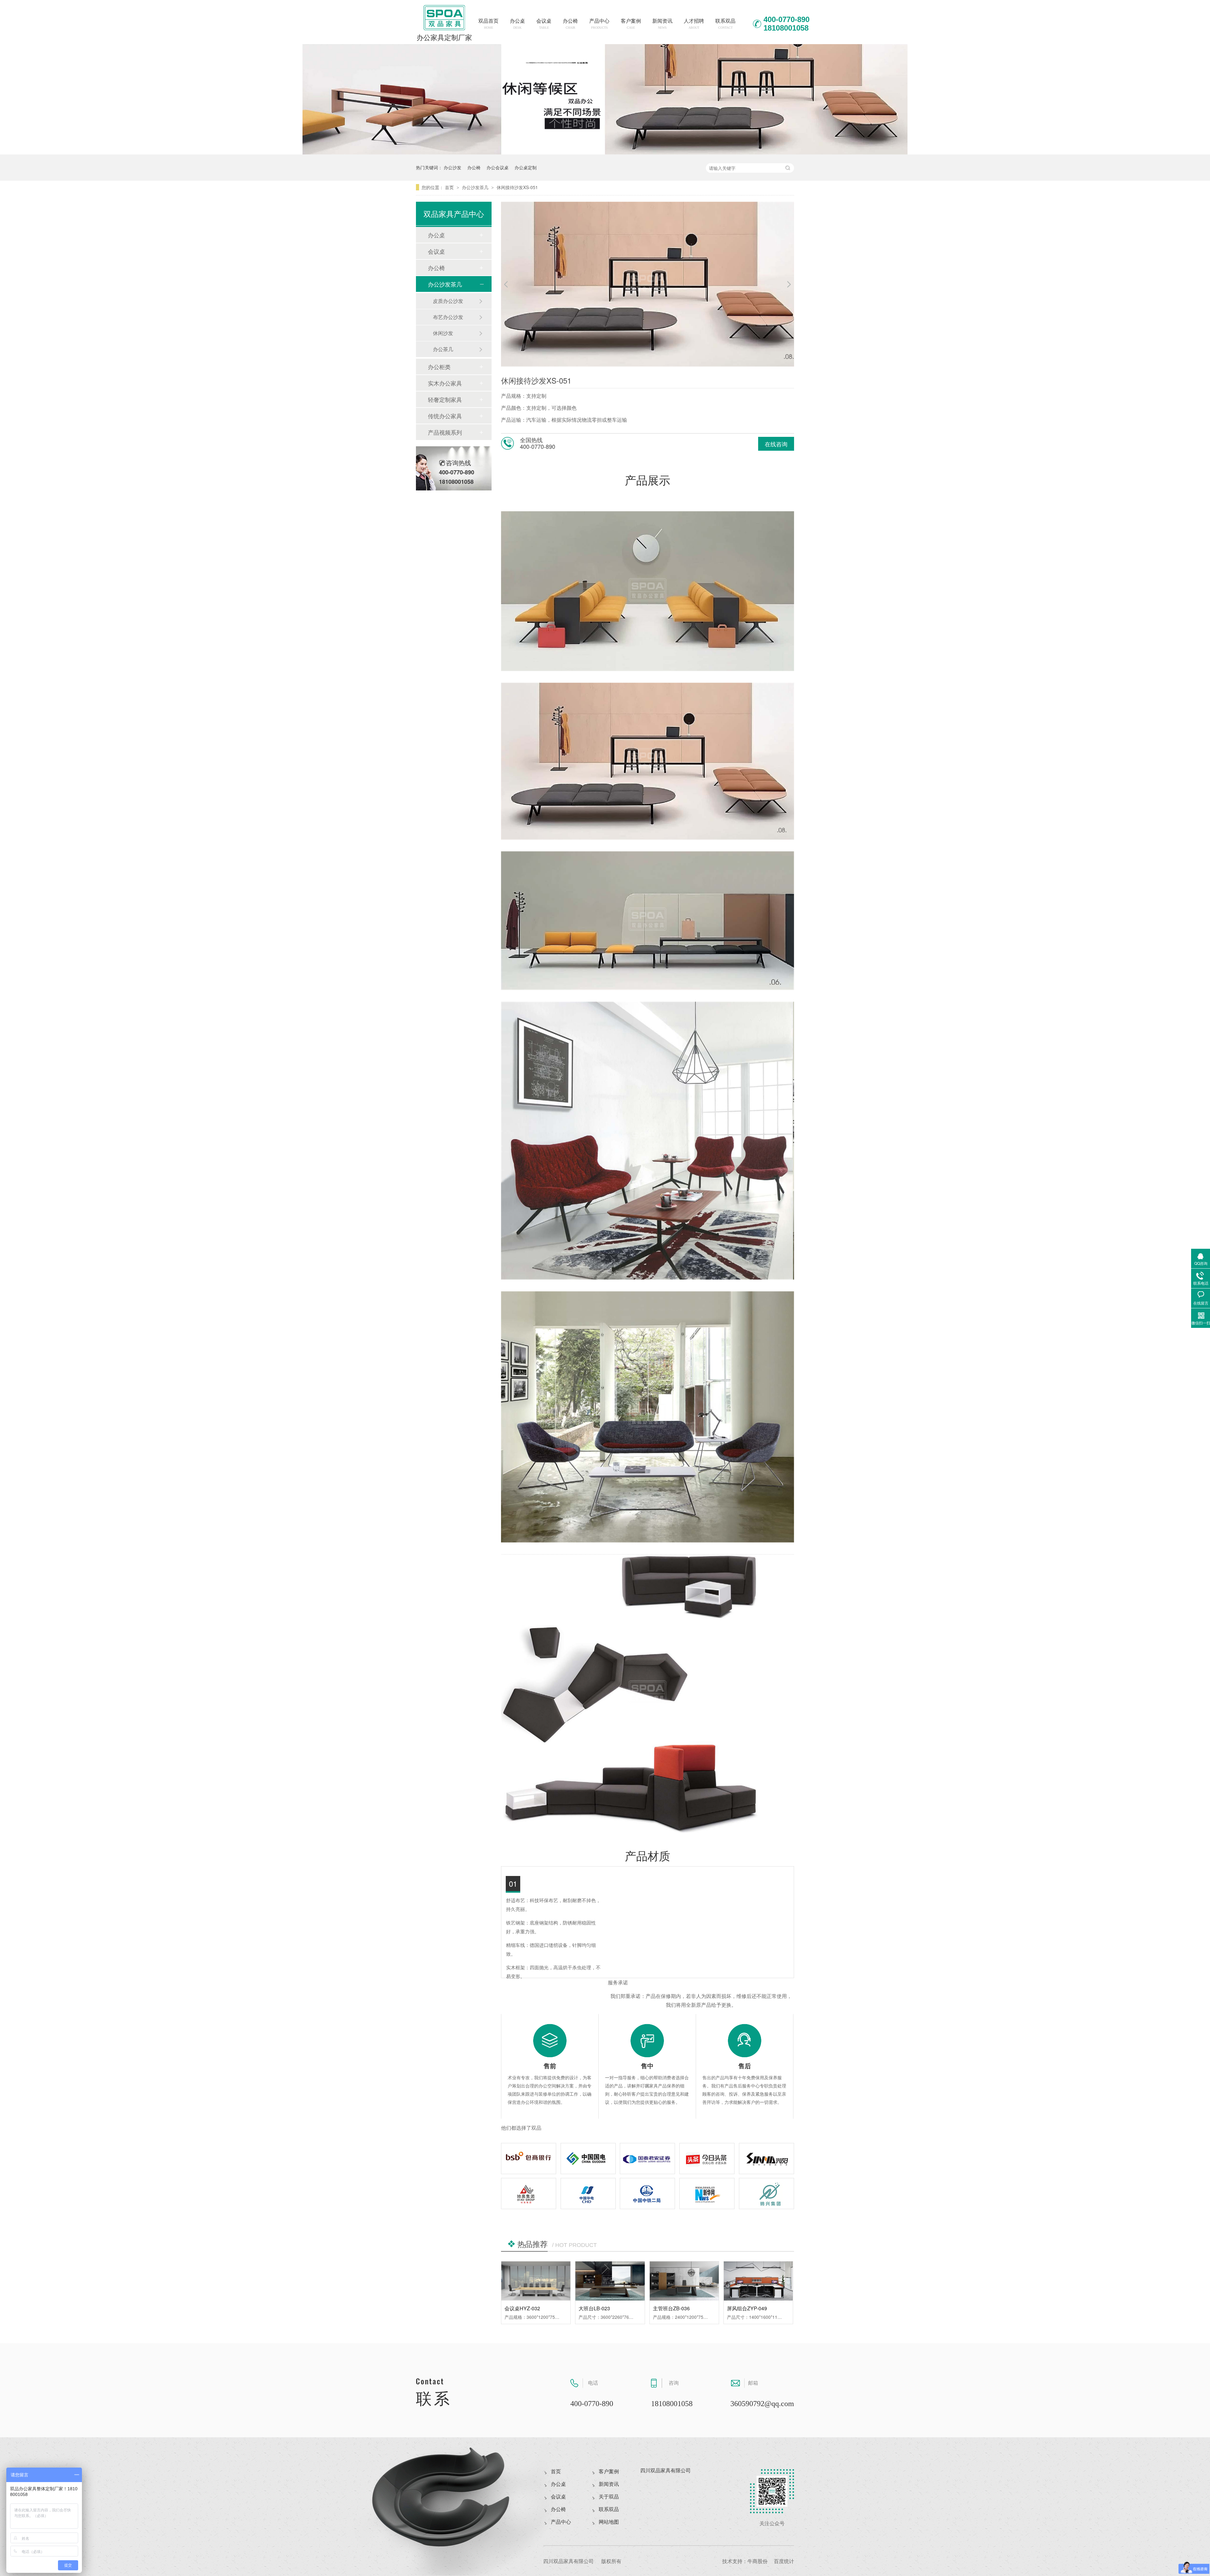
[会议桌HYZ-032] (536, 2281)
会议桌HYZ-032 (522, 2308)
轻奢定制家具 (445, 399)
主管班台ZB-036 (671, 2308)
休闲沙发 (443, 333)
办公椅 (570, 24)
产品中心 (599, 24)
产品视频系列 (445, 432)
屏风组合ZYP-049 (747, 2308)
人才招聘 (694, 24)
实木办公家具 (445, 383)
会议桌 (544, 24)
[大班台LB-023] (610, 2281)
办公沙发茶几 (476, 187)
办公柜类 (439, 367)
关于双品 (609, 2497)
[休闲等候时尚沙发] (605, 152)
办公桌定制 (526, 167)
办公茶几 (443, 349)
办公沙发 (452, 167)
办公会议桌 (498, 167)
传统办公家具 (445, 416)
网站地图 (609, 2522)
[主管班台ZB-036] (684, 2281)
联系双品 (725, 24)
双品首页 (488, 24)
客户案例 (631, 24)
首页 (450, 187)
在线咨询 (776, 444)
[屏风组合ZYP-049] (758, 2281)
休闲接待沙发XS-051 (517, 187)
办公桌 (517, 24)
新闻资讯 (662, 24)
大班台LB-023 (594, 2308)
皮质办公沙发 (448, 301)
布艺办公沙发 (448, 317)
